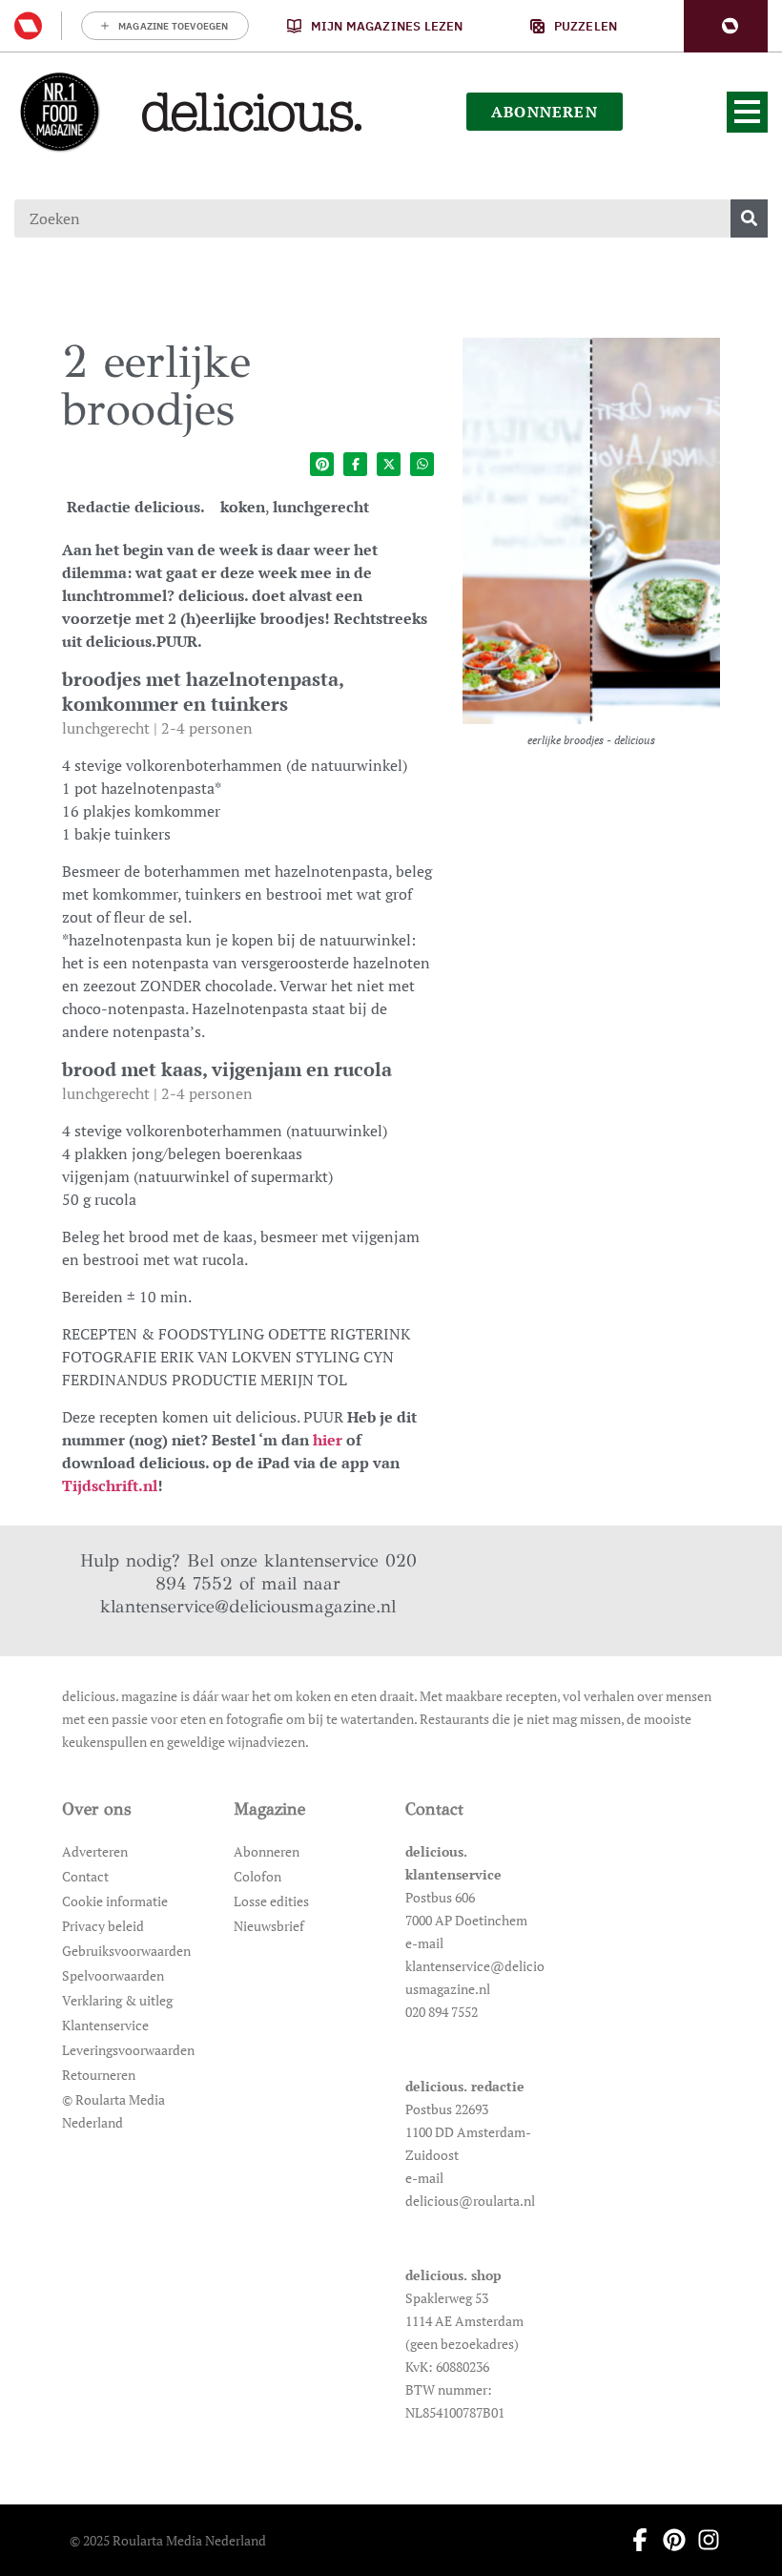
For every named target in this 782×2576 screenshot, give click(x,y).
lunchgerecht (321, 507)
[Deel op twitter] (389, 464)
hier (328, 1440)
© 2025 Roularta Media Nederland (168, 2540)
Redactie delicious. (136, 507)
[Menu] (747, 112)
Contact (85, 1876)
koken (243, 507)
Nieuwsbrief (269, 1926)
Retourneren (99, 2075)
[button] (726, 26)
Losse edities (271, 1901)
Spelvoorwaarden (113, 1975)
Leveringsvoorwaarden (128, 2050)
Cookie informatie (115, 1901)
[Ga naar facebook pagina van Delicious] (634, 2540)
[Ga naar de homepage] (59, 112)
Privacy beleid (103, 1926)
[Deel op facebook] (355, 464)
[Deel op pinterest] (322, 464)
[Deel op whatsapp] (422, 464)
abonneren (545, 112)
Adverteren (95, 1851)
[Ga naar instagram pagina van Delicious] (703, 2540)
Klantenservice (105, 2025)
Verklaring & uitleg (117, 2000)
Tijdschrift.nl (110, 1485)
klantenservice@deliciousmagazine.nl (248, 1606)
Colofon (257, 1876)
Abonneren (267, 1851)
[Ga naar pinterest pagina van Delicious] (669, 2540)
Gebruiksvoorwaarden (126, 1951)
